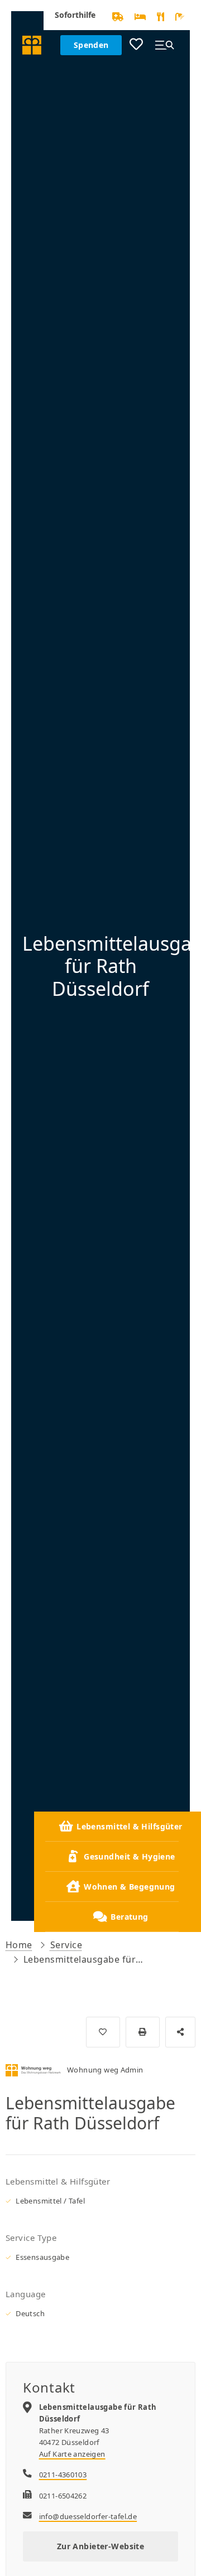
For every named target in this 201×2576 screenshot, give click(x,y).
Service (66, 1945)
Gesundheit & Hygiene (129, 1856)
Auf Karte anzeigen (72, 2454)
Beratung (129, 1917)
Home (19, 1945)
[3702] (103, 2032)
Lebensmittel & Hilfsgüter (130, 1826)
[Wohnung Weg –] (32, 45)
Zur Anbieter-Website (100, 2546)
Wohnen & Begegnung (130, 1887)
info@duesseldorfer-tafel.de (88, 2516)
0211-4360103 (63, 2475)
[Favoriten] (136, 45)
